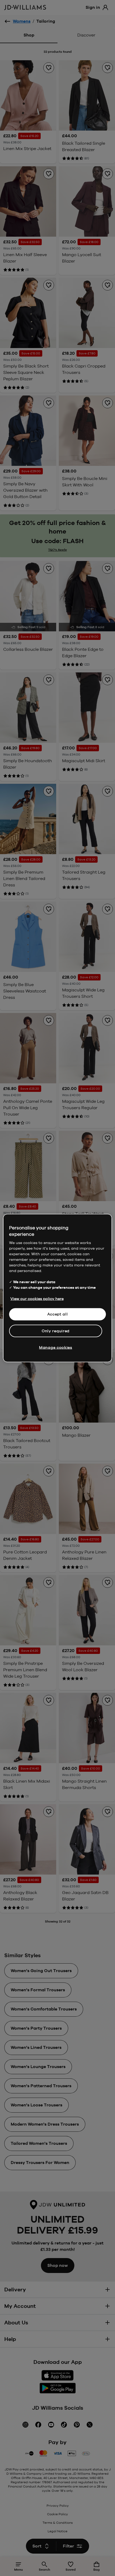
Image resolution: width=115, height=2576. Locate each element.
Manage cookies (56, 1347)
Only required (56, 1331)
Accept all (58, 1314)
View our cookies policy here (37, 1299)
